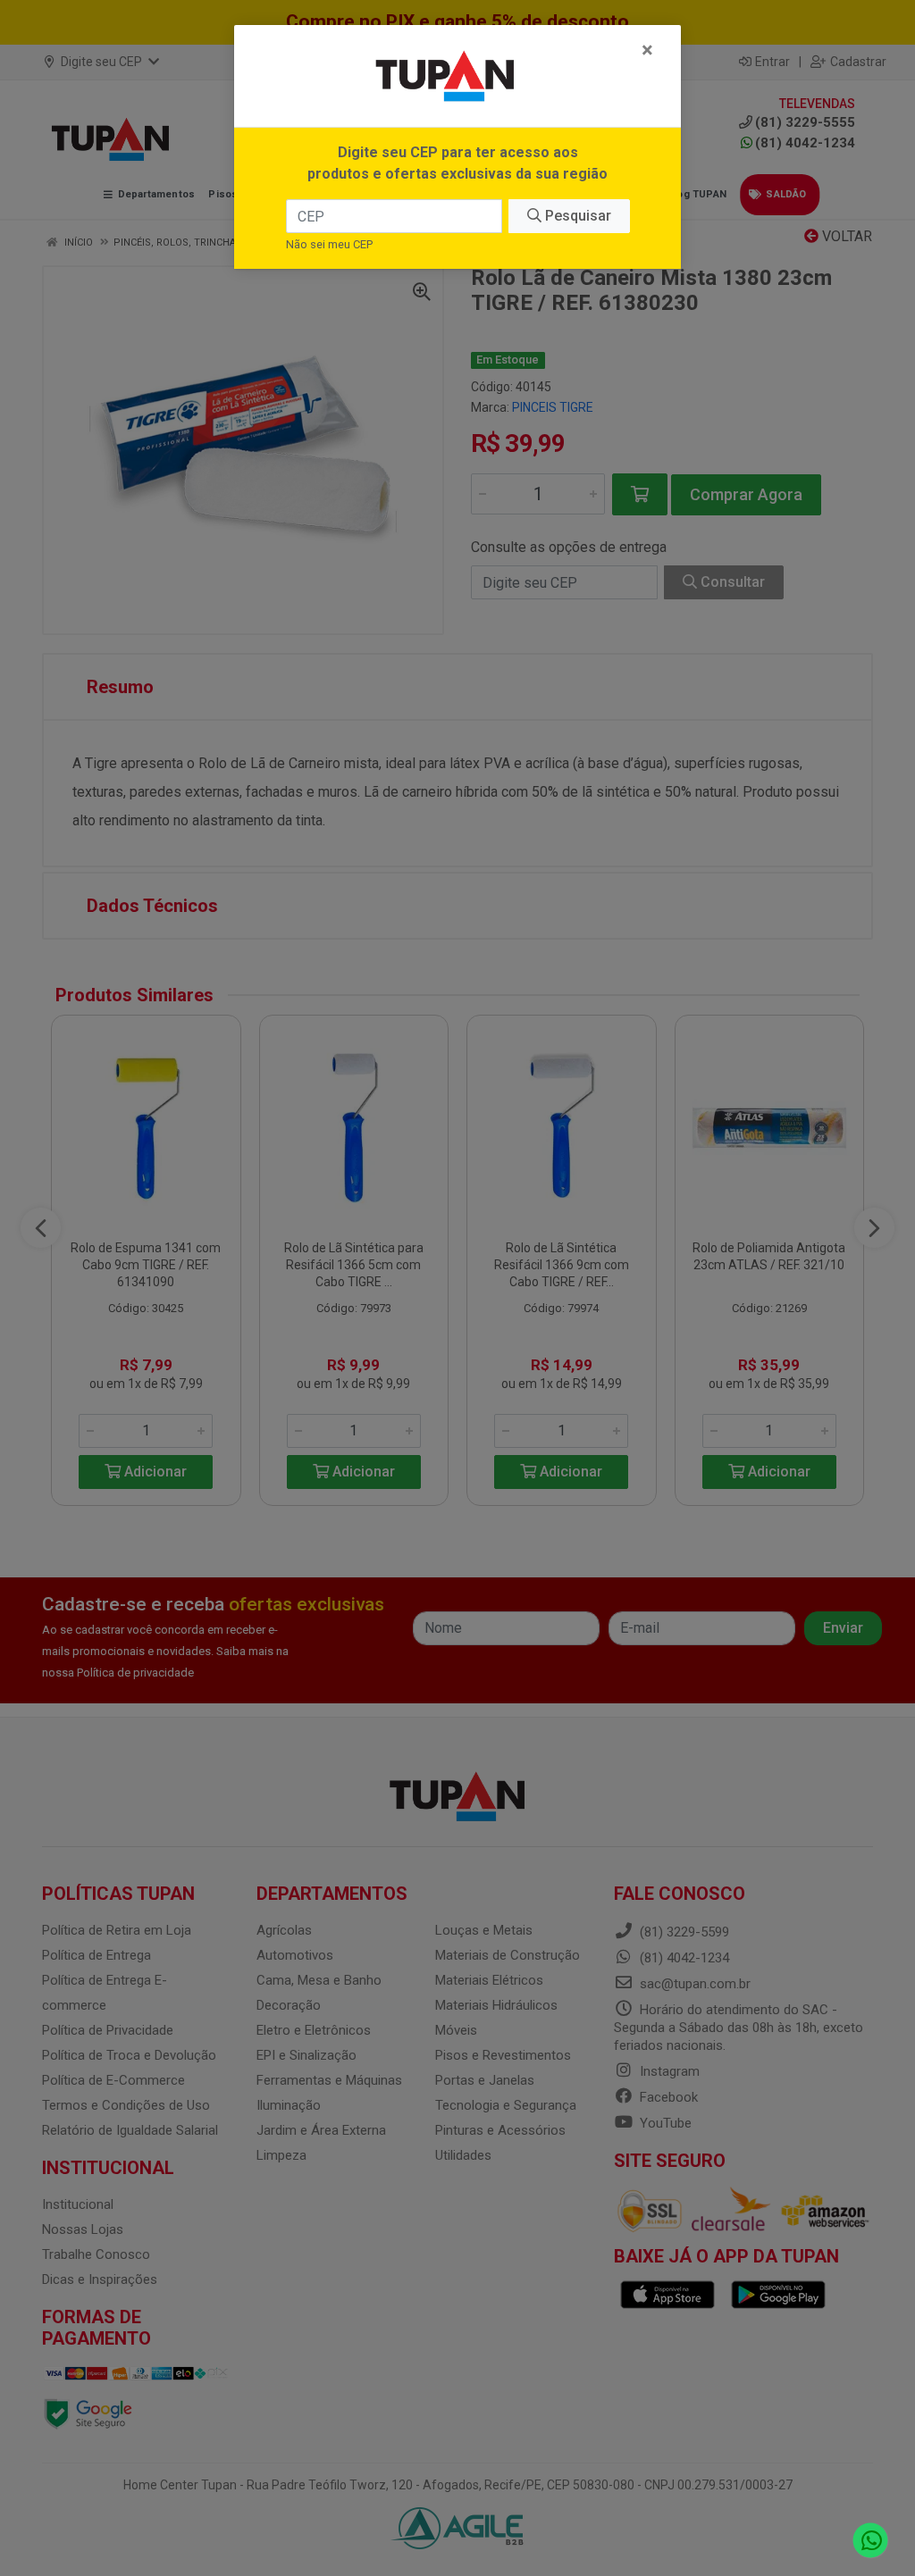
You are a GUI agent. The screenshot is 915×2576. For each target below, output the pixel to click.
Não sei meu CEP (329, 244)
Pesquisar (576, 216)
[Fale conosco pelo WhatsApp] (871, 2541)
